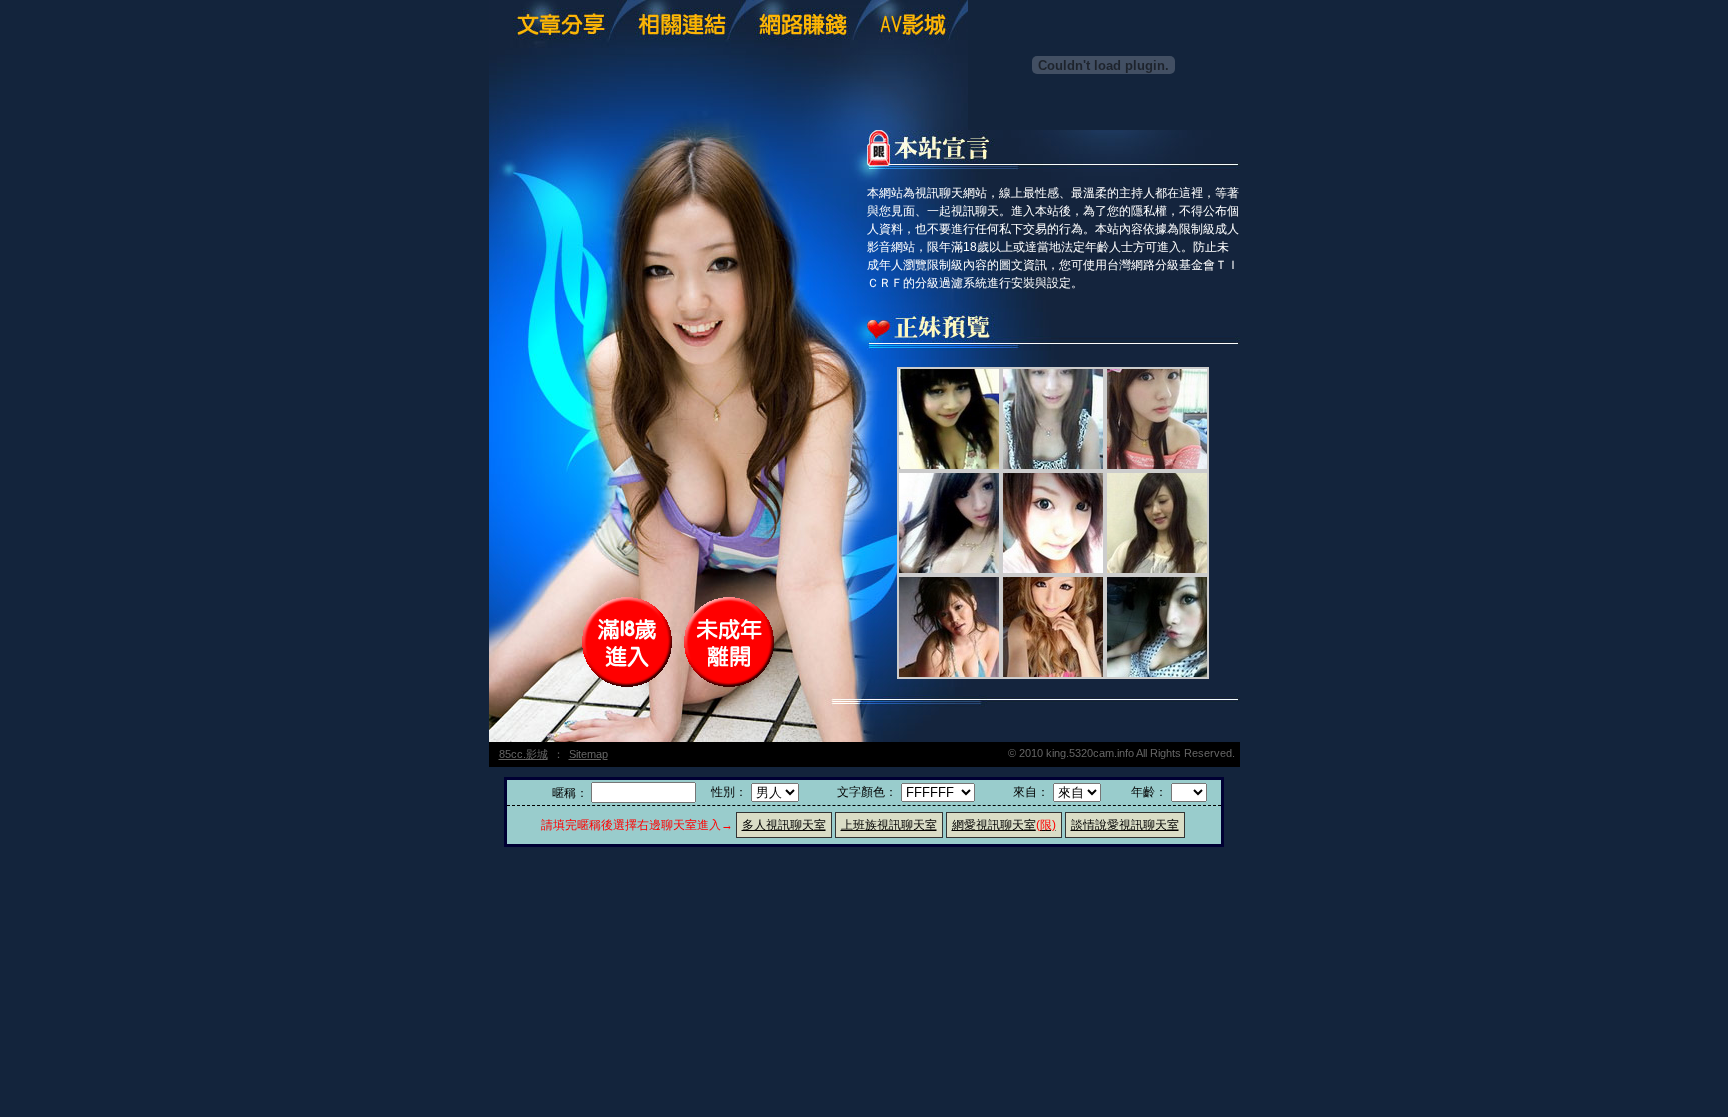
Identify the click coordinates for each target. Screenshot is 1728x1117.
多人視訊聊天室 (784, 825)
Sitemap (588, 754)
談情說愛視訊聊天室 (1125, 825)
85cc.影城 (523, 754)
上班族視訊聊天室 (889, 825)
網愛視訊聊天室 (1004, 825)
